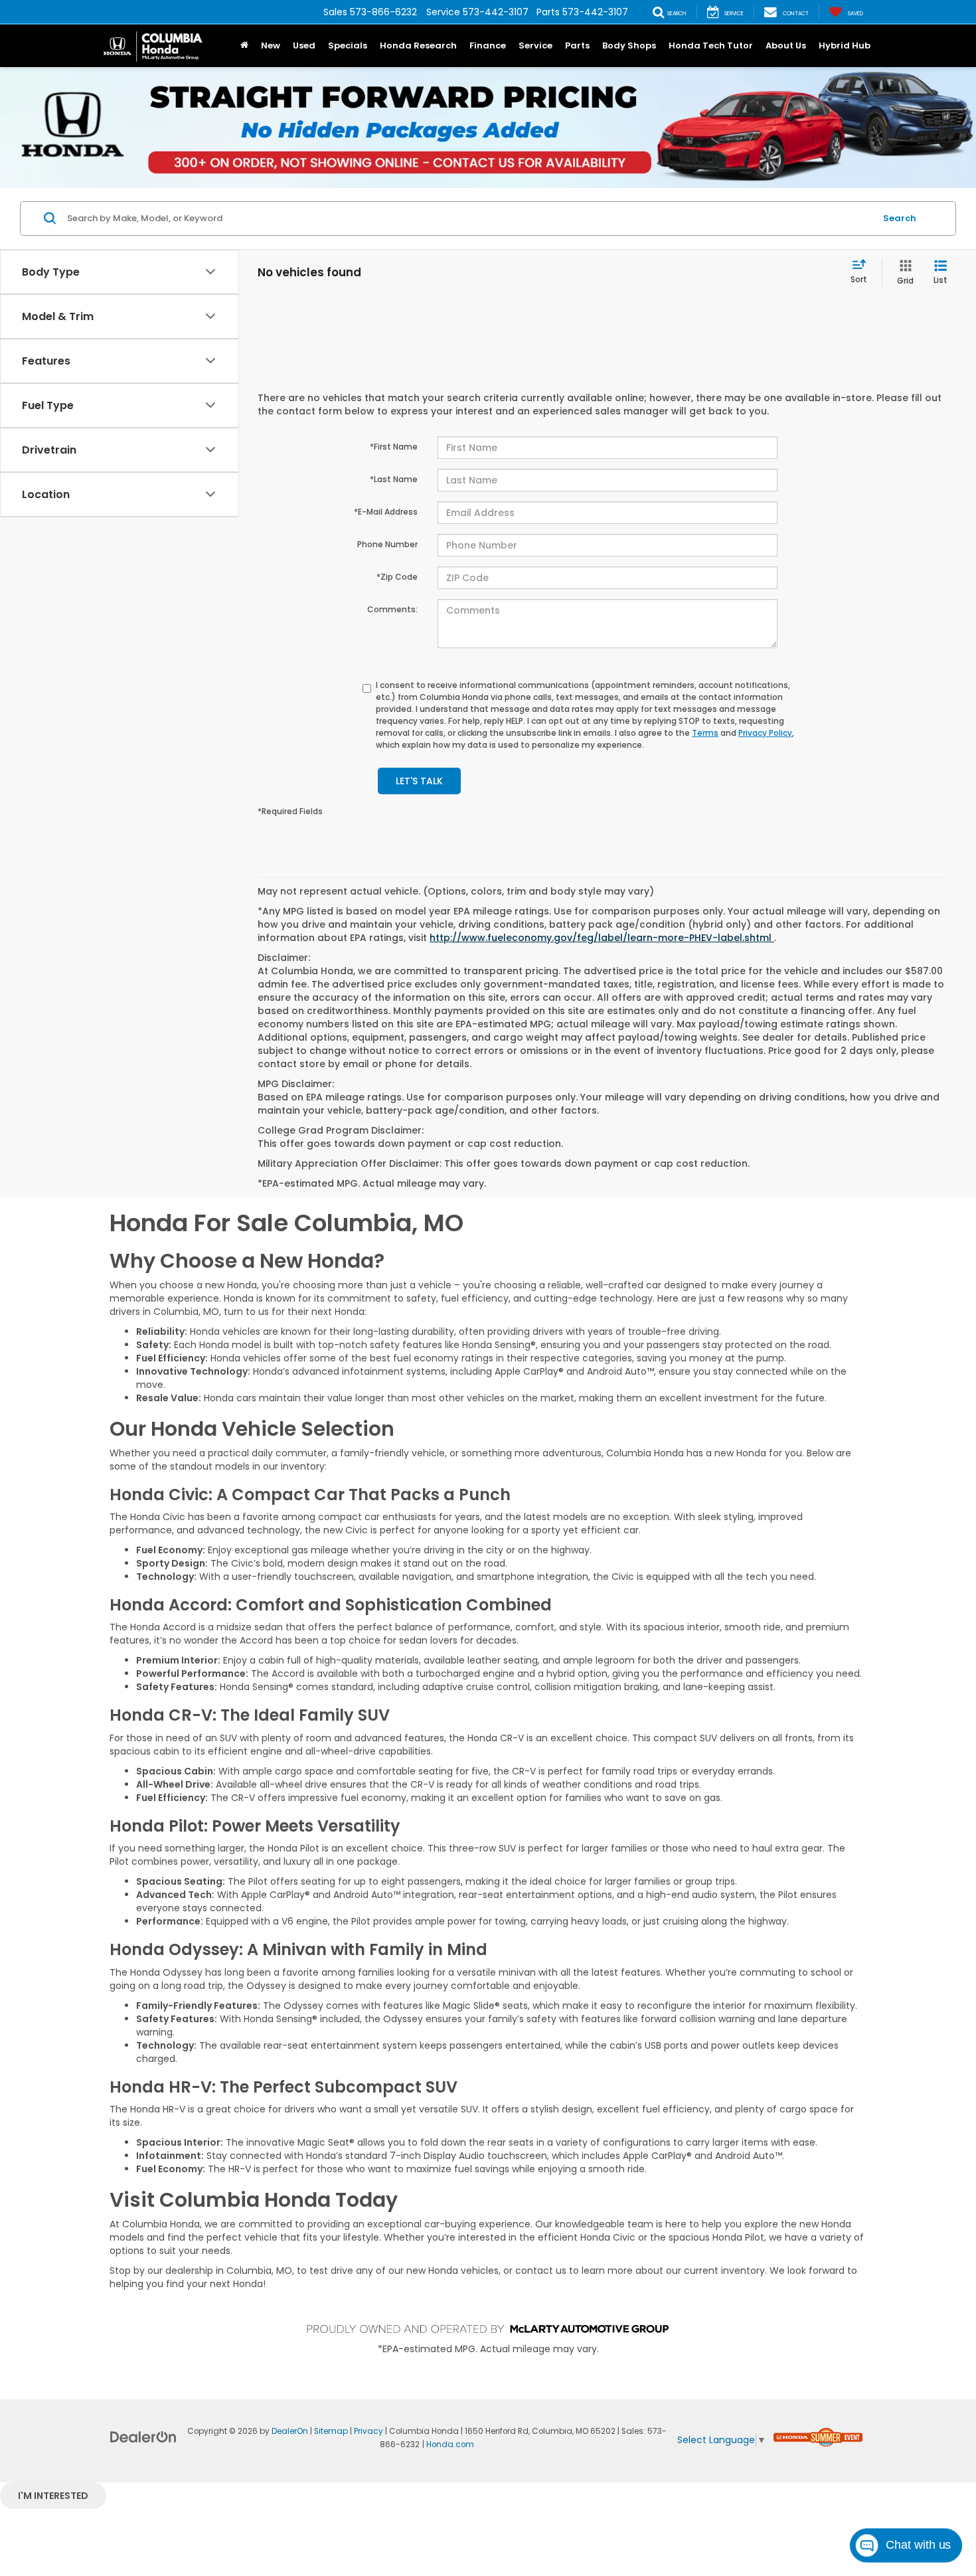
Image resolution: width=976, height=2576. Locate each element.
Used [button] (304, 45)
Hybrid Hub (845, 45)
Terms (705, 733)
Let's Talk (419, 781)
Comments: (392, 609)
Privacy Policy (765, 733)
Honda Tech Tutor (711, 45)
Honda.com (450, 2445)
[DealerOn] (143, 2437)
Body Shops (629, 45)
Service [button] (535, 45)
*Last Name (394, 479)
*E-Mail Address (386, 512)
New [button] (271, 45)
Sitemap (331, 2431)
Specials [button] (348, 45)
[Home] (244, 46)
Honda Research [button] (418, 45)
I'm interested (53, 2496)
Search (900, 218)
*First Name (394, 447)
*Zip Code (397, 577)
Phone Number (387, 544)
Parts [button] (577, 45)
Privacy (368, 2431)
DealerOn (290, 2431)
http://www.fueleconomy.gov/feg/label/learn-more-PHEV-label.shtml (602, 938)
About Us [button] (786, 45)
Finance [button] (488, 45)
